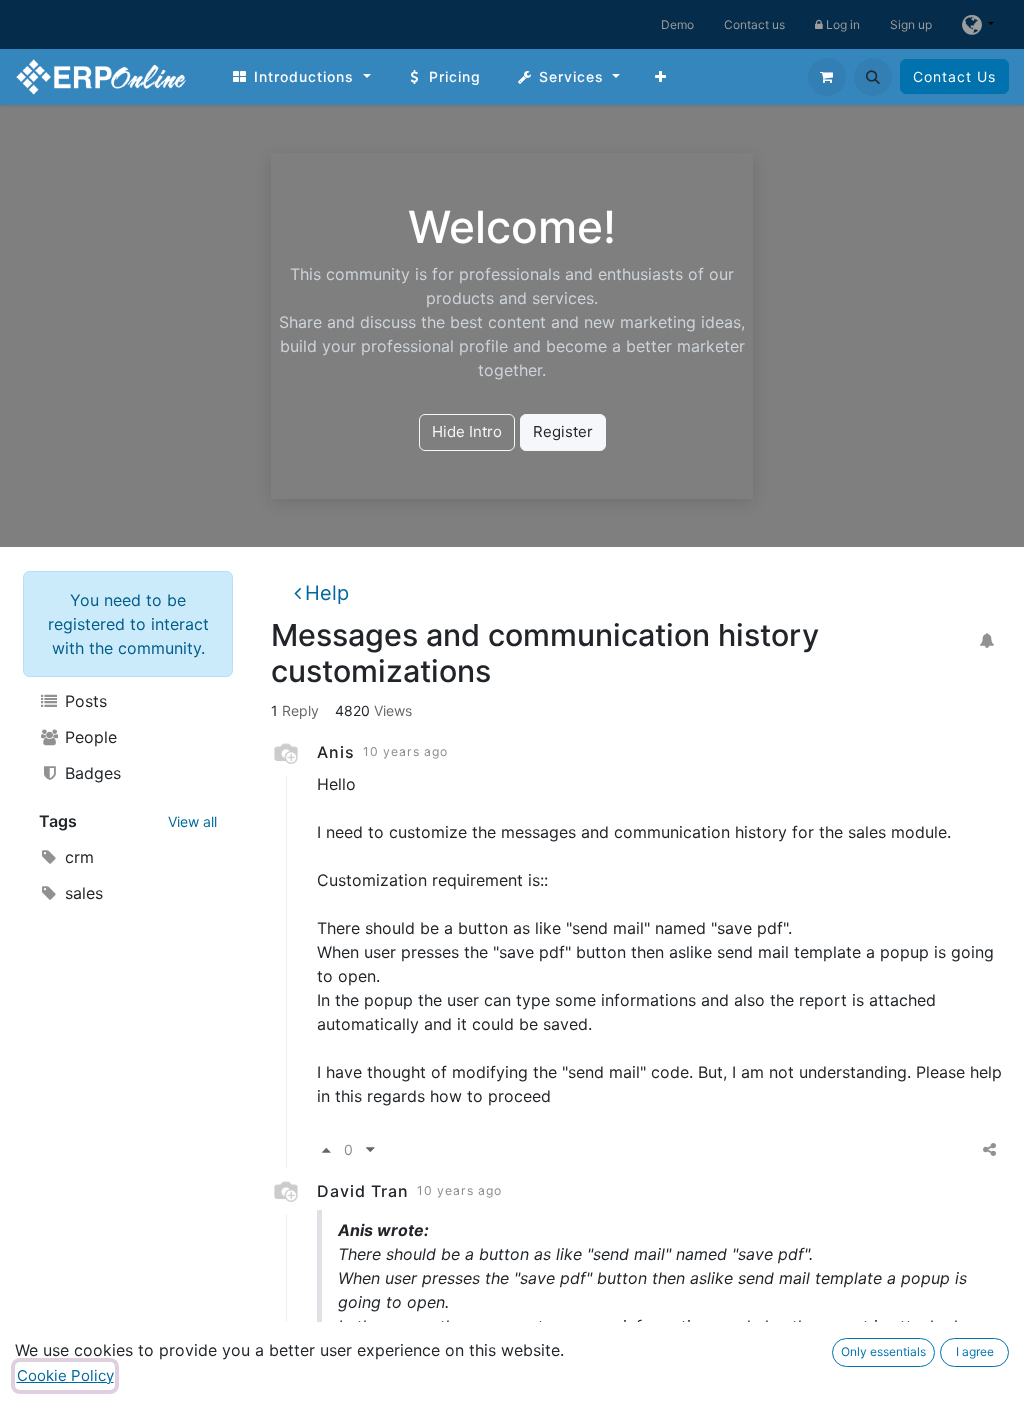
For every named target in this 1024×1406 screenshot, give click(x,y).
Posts (83, 701)
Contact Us (954, 76)
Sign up (911, 24)
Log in (841, 24)
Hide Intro (467, 431)
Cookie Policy (65, 1375)
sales (81, 893)
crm (77, 857)
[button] (873, 77)
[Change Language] (978, 24)
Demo (677, 24)
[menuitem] (301, 76)
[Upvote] (326, 1150)
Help (327, 593)
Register (563, 431)
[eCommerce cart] (827, 77)
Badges (90, 773)
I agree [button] (975, 1351)
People (88, 737)
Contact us (754, 24)
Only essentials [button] (883, 1351)
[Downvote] (370, 1150)
